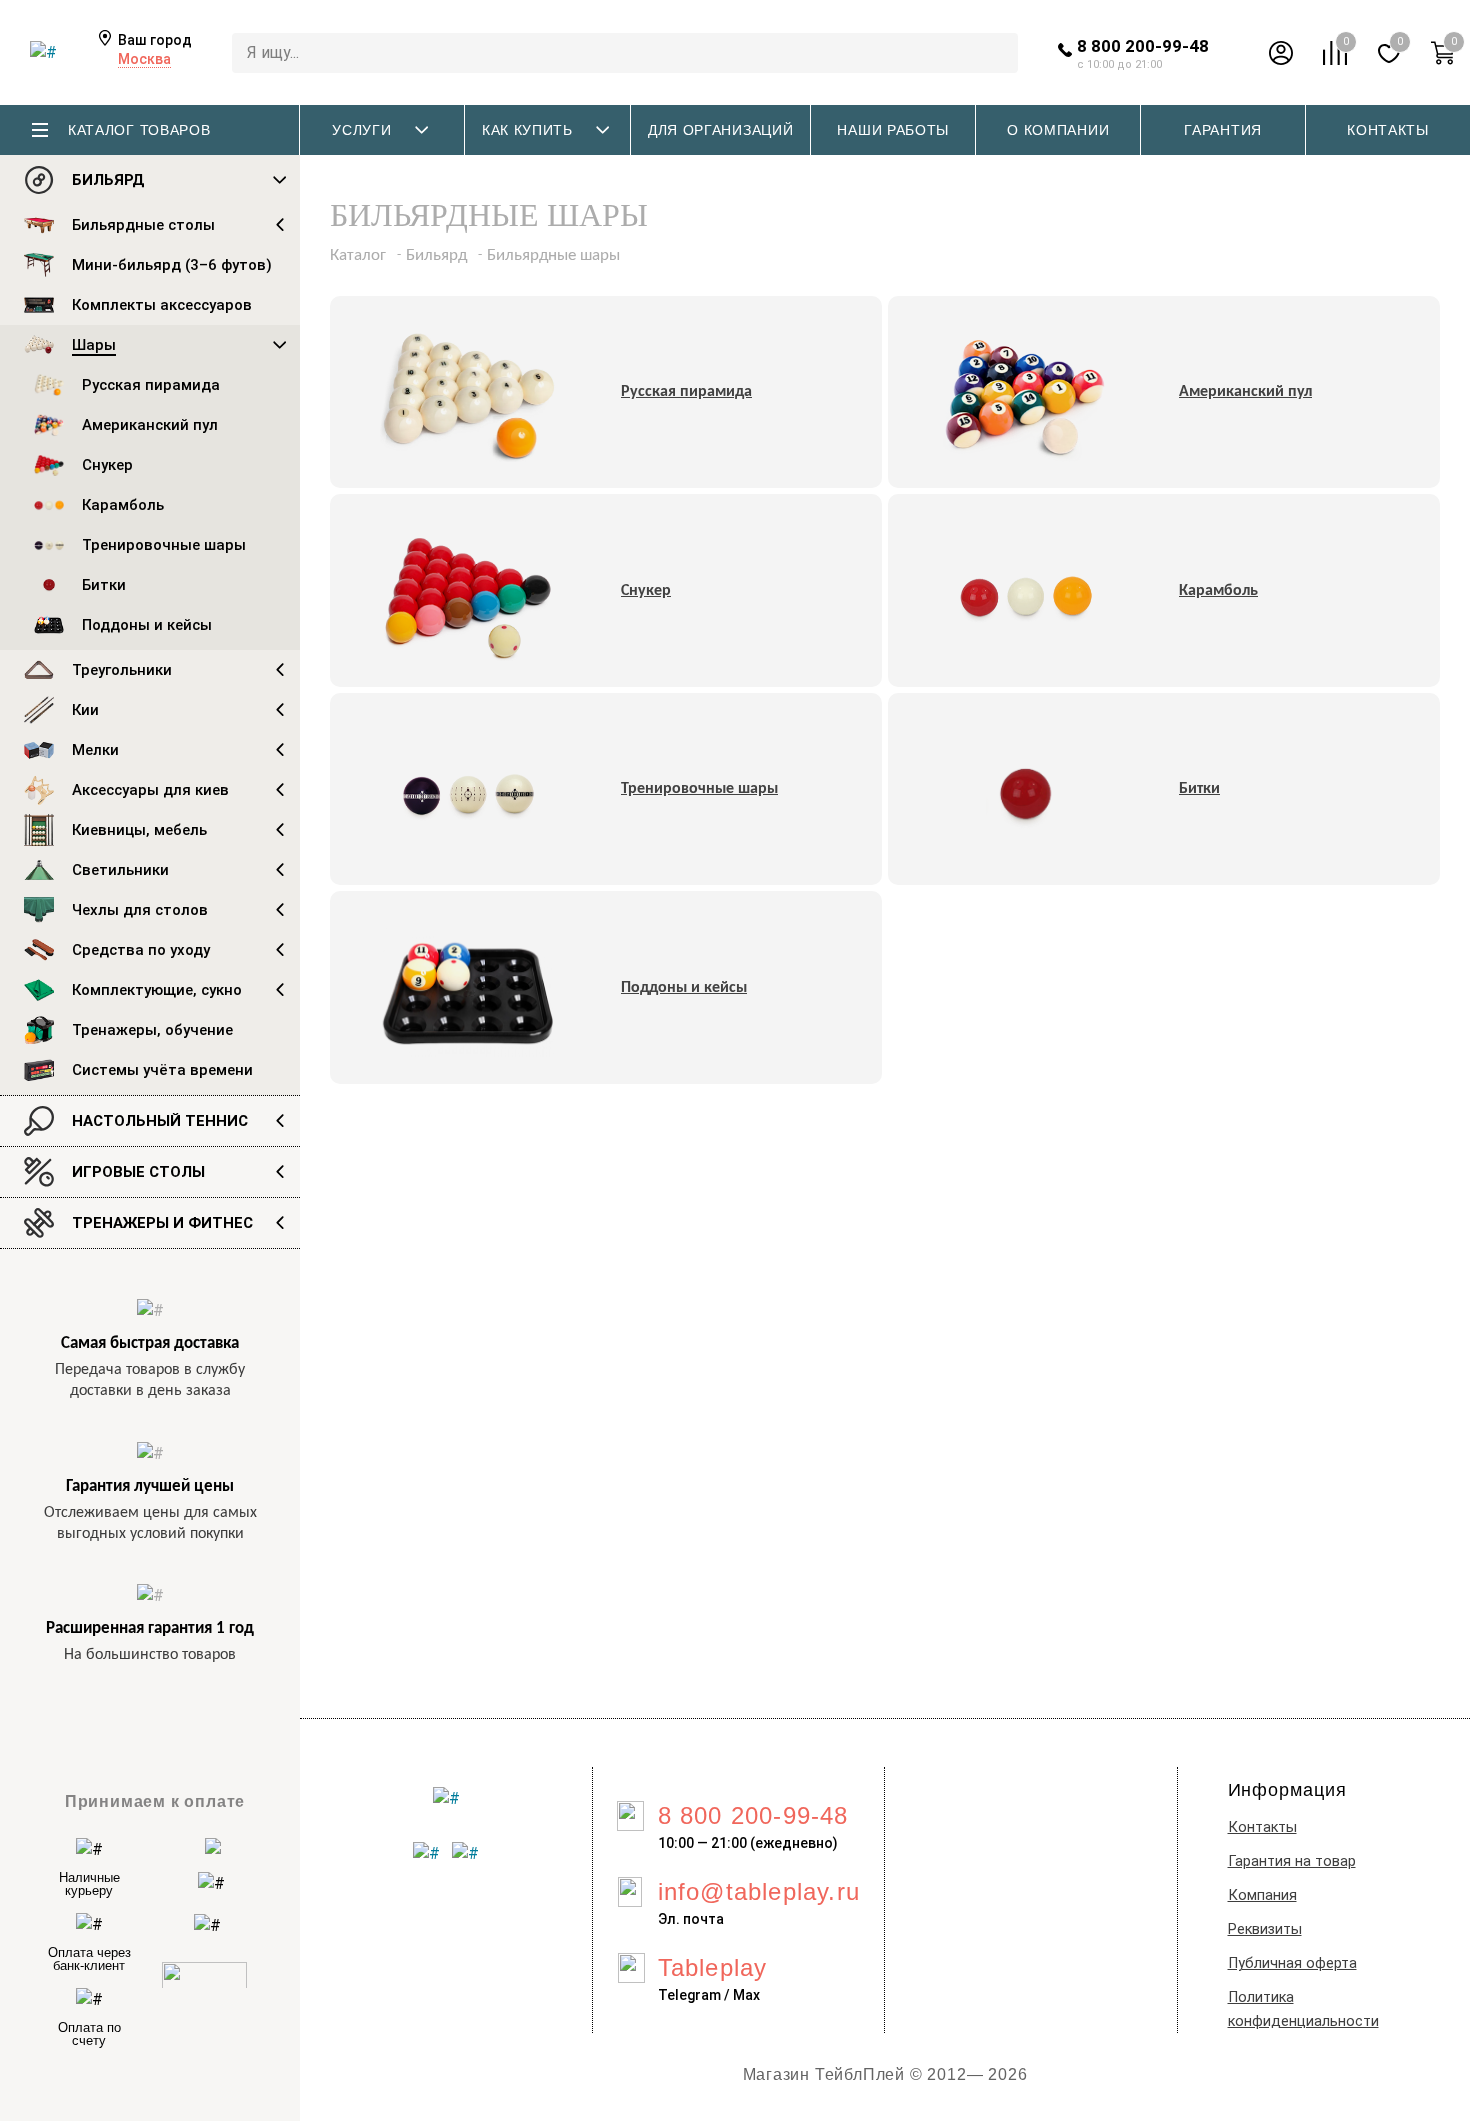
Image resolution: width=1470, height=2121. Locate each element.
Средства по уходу (141, 950)
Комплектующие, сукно (157, 990)
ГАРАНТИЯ (1223, 130)
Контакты (1262, 1827)
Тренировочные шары (164, 545)
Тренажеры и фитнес (162, 1223)
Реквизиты (1265, 1929)
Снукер (107, 465)
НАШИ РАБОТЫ (893, 130)
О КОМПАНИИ (1058, 130)
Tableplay (713, 1967)
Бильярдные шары (553, 255)
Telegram (689, 1995)
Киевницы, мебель (139, 830)
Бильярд (108, 180)
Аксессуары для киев (150, 790)
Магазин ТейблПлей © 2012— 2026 (885, 2074)
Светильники (120, 870)
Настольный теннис (160, 1121)
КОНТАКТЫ (1388, 130)
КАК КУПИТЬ (527, 130)
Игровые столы (138, 1172)
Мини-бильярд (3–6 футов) (172, 265)
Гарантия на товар (1292, 1861)
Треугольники (122, 670)
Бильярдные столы (143, 225)
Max (746, 1995)
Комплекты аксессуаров (162, 305)
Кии (85, 710)
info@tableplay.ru (759, 1891)
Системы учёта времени (162, 1070)
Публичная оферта (1292, 1963)
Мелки (95, 750)
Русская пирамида (151, 385)
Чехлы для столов (140, 910)
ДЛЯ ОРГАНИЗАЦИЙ (721, 130)
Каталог (358, 255)
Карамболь (123, 505)
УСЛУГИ (361, 130)
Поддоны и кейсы (147, 625)
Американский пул (150, 425)
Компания (1262, 1895)
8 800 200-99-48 (1143, 46)
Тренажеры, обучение (152, 1030)
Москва (144, 59)
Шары (94, 345)
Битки (104, 585)
